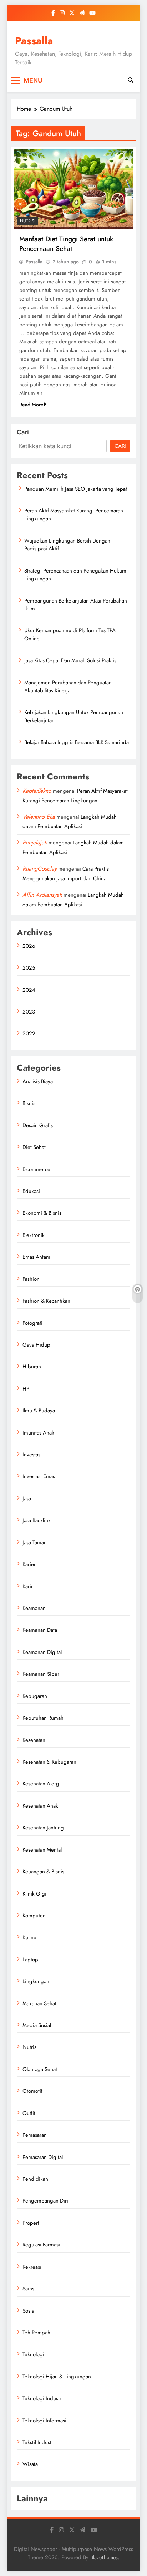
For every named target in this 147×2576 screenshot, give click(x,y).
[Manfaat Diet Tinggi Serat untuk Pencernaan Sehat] (73, 189)
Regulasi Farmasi (41, 2245)
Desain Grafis (38, 1125)
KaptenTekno (37, 791)
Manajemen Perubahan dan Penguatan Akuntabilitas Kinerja (68, 687)
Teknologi (33, 2354)
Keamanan (34, 1608)
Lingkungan (36, 1981)
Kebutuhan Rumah (43, 1718)
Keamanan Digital (42, 1652)
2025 (29, 968)
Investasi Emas (39, 1476)
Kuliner (30, 1937)
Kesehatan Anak (40, 1806)
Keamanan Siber (41, 1674)
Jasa (27, 1498)
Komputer (34, 1916)
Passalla (34, 41)
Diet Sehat (34, 1147)
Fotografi (32, 1323)
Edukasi (31, 1191)
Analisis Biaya (38, 1081)
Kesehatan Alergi (42, 1784)
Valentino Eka (39, 817)
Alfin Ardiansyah (42, 895)
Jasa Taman (35, 1542)
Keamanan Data (40, 1630)
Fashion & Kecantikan (46, 1301)
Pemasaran (35, 2135)
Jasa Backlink (37, 1520)
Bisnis (29, 1103)
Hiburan (32, 1367)
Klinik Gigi (34, 1894)
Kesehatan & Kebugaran (49, 1762)
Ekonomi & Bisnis (42, 1213)
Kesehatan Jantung (43, 1828)
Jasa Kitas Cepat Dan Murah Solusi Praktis (70, 660)
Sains (28, 2289)
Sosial (29, 2311)
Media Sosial (37, 2025)
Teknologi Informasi (44, 2421)
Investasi (32, 1455)
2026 (29, 946)
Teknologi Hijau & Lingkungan (57, 2377)
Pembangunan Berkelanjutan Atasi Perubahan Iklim (76, 605)
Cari (23, 432)
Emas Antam (36, 1257)
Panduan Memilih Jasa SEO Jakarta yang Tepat (76, 489)
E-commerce (36, 1169)
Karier (29, 1564)
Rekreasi (32, 2267)
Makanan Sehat (39, 2003)
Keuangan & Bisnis (43, 1872)
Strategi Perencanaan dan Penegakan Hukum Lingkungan (75, 575)
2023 (29, 1012)
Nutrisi (28, 221)
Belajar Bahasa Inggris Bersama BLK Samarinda (77, 742)
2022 (29, 1034)
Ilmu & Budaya (39, 1411)
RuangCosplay (40, 869)
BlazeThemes (104, 2557)
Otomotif (32, 2091)
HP (26, 1389)
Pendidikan (35, 2179)
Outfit (29, 2113)
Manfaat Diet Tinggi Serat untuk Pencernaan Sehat (66, 244)
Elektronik (34, 1235)
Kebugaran (35, 1696)
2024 (29, 990)
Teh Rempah (36, 2333)
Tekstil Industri (39, 2442)
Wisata (30, 2464)
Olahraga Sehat (40, 2069)
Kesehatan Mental (42, 1850)
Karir (28, 1586)
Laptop (30, 1960)
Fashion (31, 1279)
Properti (32, 2223)
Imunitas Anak (38, 1433)
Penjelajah (35, 843)
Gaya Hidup (36, 1345)
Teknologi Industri (43, 2398)
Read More (31, 405)
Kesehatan (34, 1740)
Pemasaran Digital (43, 2157)
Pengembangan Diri (45, 2201)
